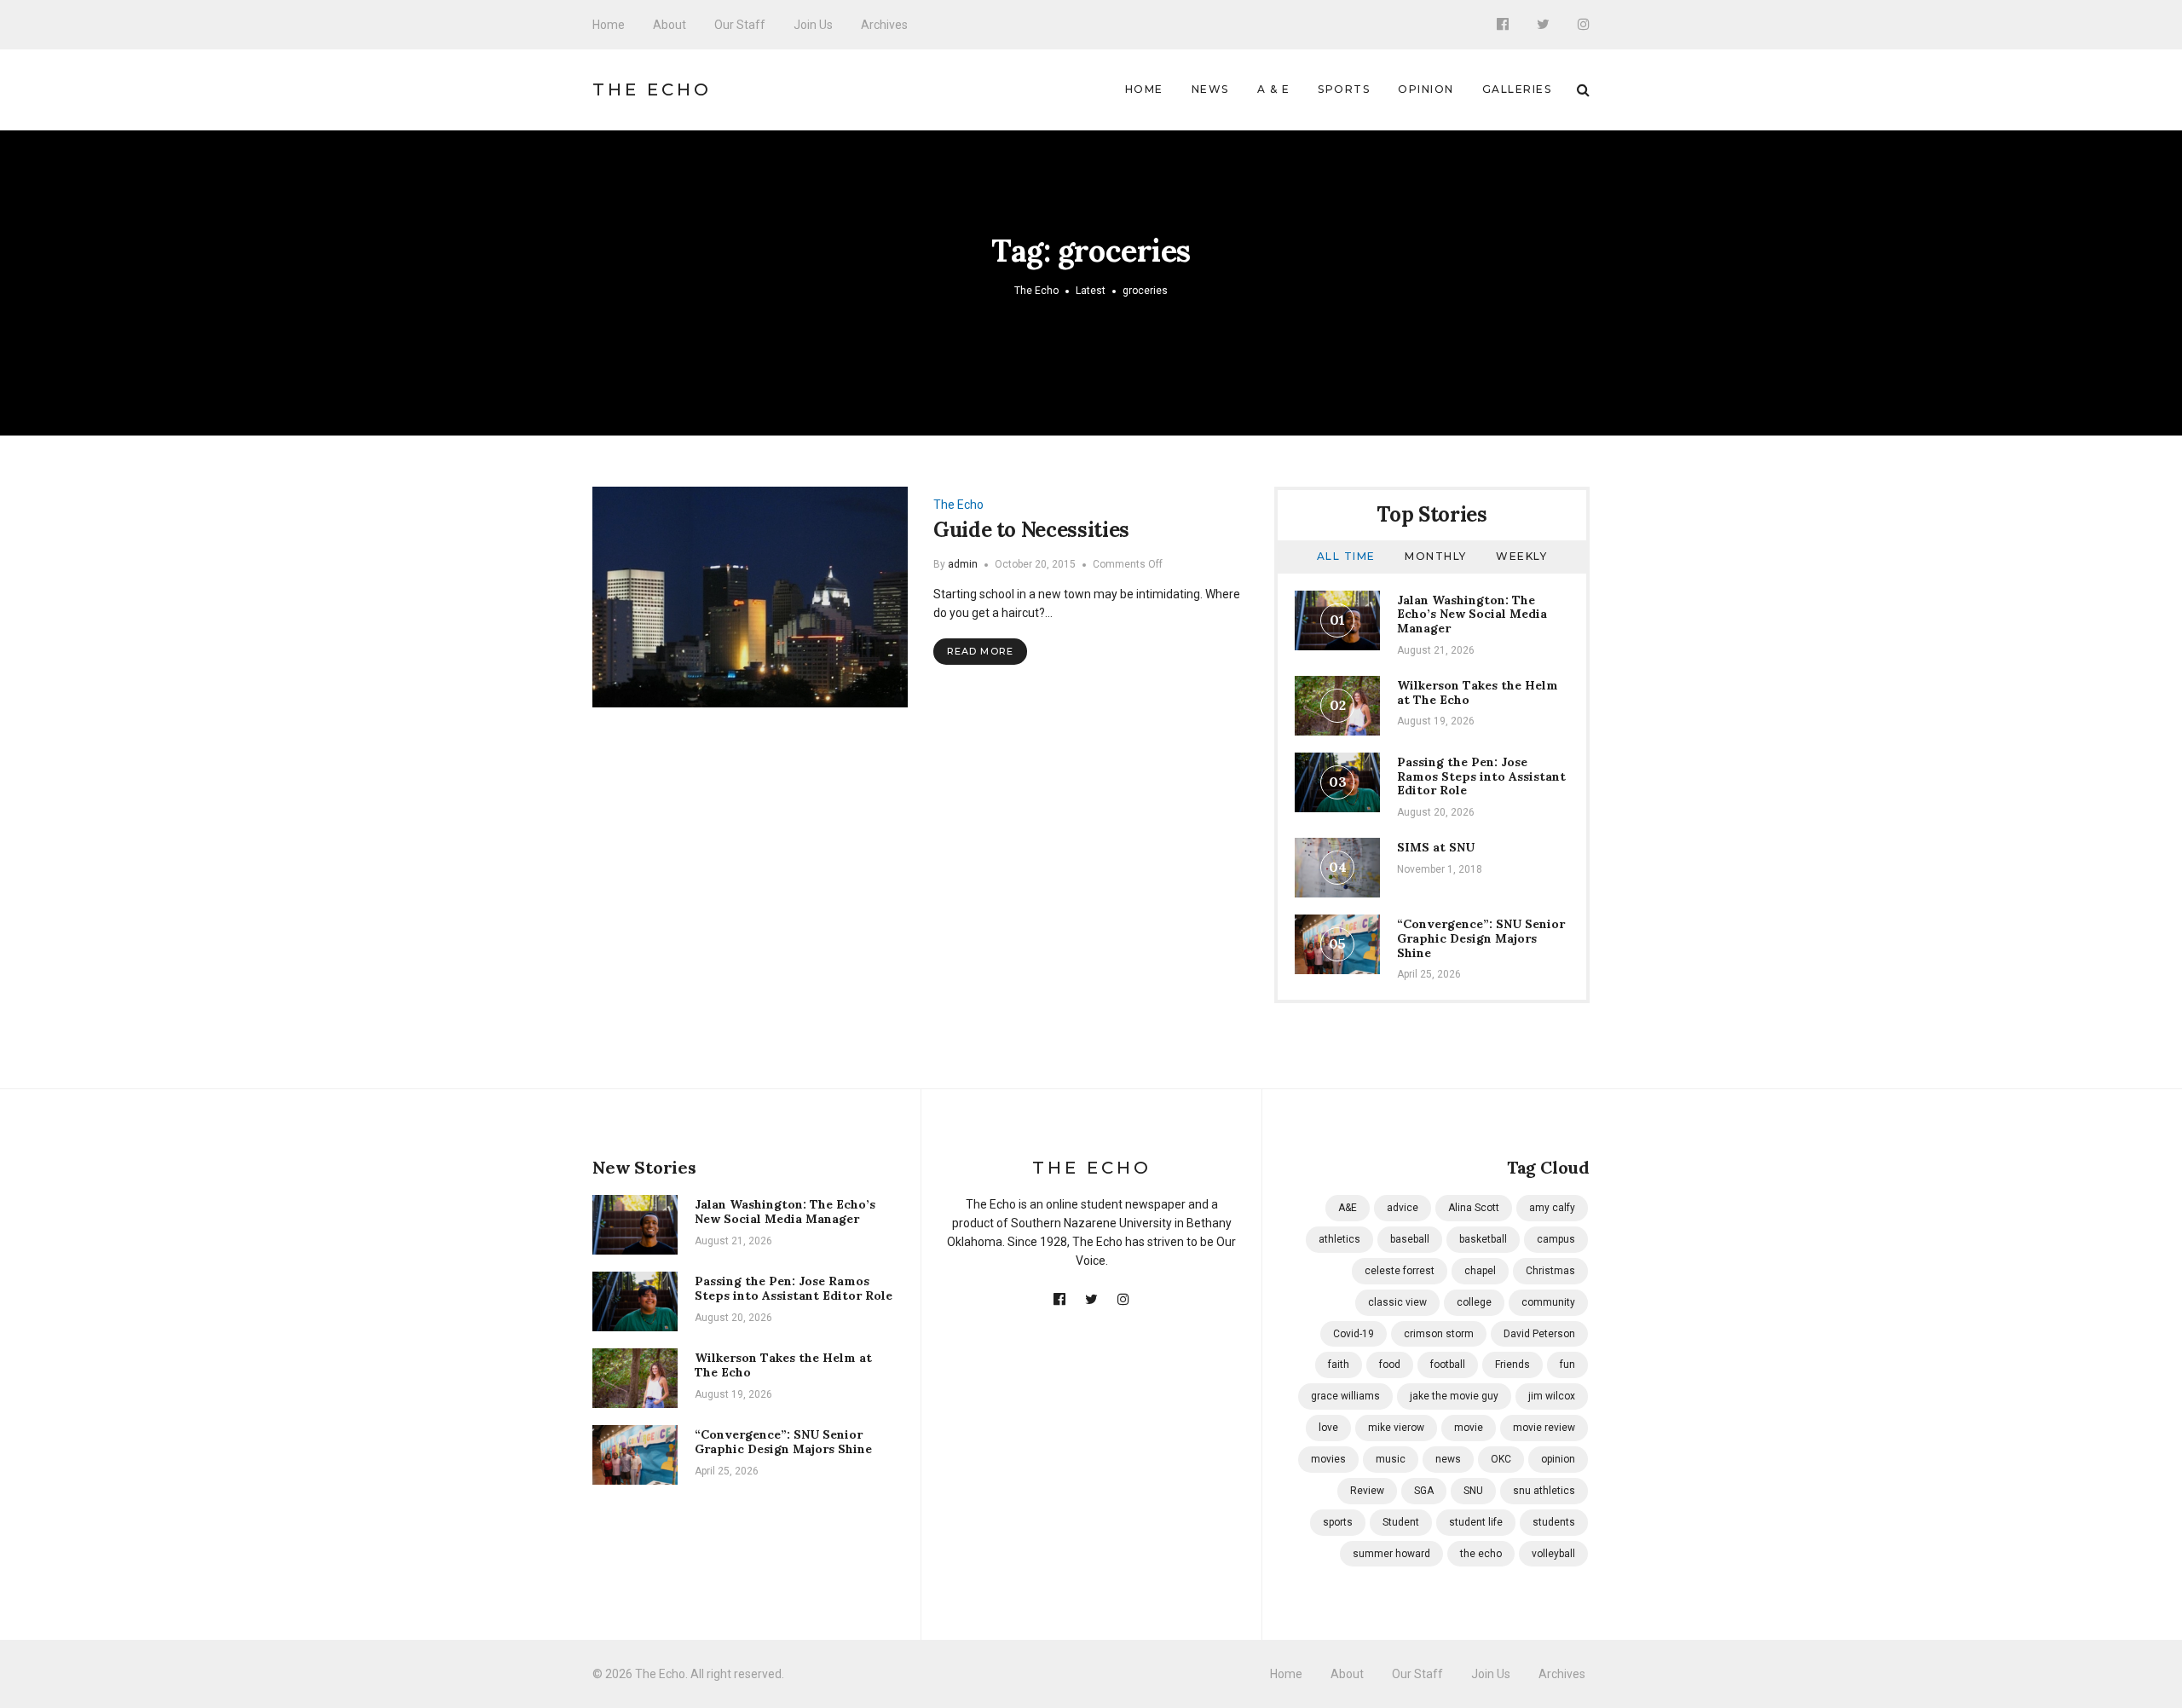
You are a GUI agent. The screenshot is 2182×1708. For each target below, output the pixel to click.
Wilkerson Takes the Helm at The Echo (1478, 692)
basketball (1483, 1239)
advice (1403, 1208)
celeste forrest (1400, 1271)
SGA (1424, 1491)
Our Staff (740, 25)
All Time (1346, 556)
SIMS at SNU (1436, 847)
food (1390, 1365)
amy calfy (1552, 1208)
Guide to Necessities (1031, 530)
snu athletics (1544, 1491)
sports (1338, 1522)
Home (609, 25)
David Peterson (1539, 1334)
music (1391, 1459)
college (1474, 1302)
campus (1556, 1239)
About (670, 25)
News (1210, 89)
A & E (1274, 89)
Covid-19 (1354, 1334)
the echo (1481, 1554)
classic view (1397, 1302)
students (1554, 1522)
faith (1339, 1365)
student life (1476, 1522)
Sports (1344, 89)
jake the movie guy (1454, 1396)
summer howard (1391, 1554)
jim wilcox (1552, 1396)
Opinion (1426, 89)
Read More (980, 651)
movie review (1544, 1428)
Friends (1512, 1365)
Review (1367, 1491)
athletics (1339, 1239)
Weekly (1521, 556)
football (1448, 1365)
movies (1328, 1459)
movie (1469, 1428)
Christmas (1550, 1271)
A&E (1348, 1208)
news (1448, 1459)
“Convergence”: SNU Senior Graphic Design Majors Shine (1481, 938)
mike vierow (1396, 1428)
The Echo (652, 89)
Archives (884, 25)
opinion (1558, 1459)
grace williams (1345, 1396)
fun (1567, 1365)
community (1548, 1302)
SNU (1473, 1491)
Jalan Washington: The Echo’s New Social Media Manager (1472, 615)
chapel (1480, 1271)
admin (963, 564)
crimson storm (1439, 1334)
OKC (1501, 1459)
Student (1401, 1522)
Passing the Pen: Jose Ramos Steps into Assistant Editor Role (1481, 776)
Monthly (1436, 556)
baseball (1410, 1239)
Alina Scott (1474, 1208)
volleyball (1553, 1554)
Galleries (1517, 89)
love (1328, 1428)
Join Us (813, 25)
